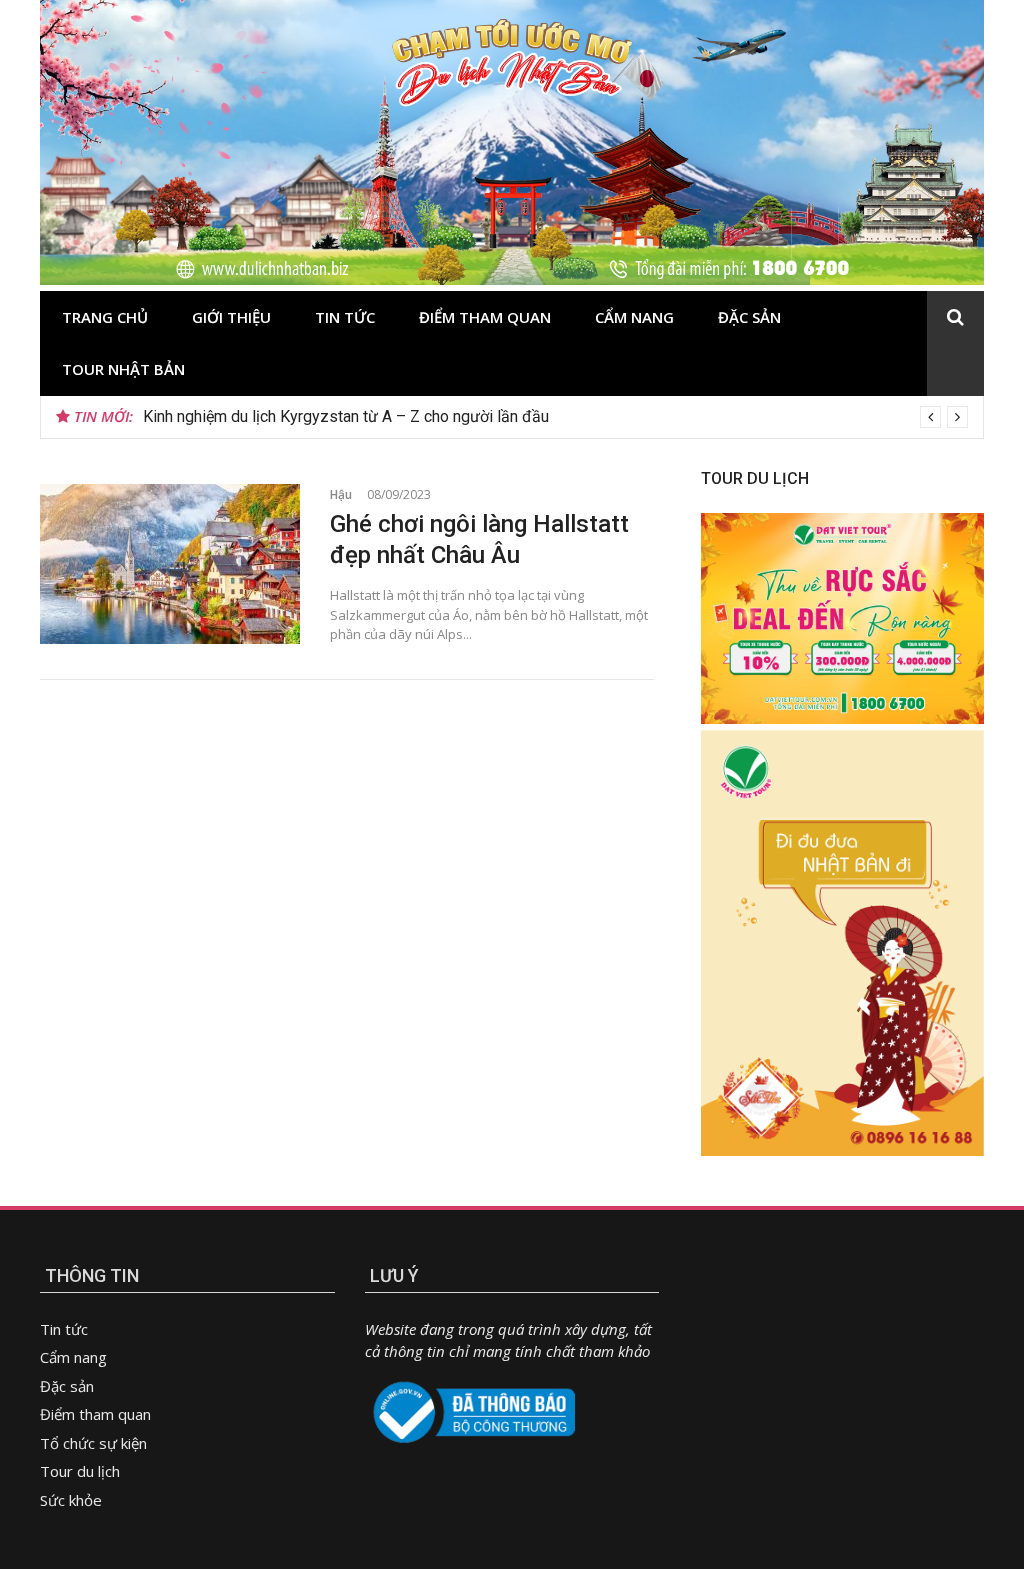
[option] (555, 417)
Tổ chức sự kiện (93, 1443)
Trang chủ (105, 317)
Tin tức (345, 317)
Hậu (341, 494)
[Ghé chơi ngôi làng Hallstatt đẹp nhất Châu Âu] (170, 564)
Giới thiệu (231, 317)
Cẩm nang (634, 317)
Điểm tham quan (485, 317)
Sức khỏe (71, 1500)
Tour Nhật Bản (123, 369)
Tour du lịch (80, 1471)
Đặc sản (749, 317)
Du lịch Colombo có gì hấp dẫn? (253, 416)
